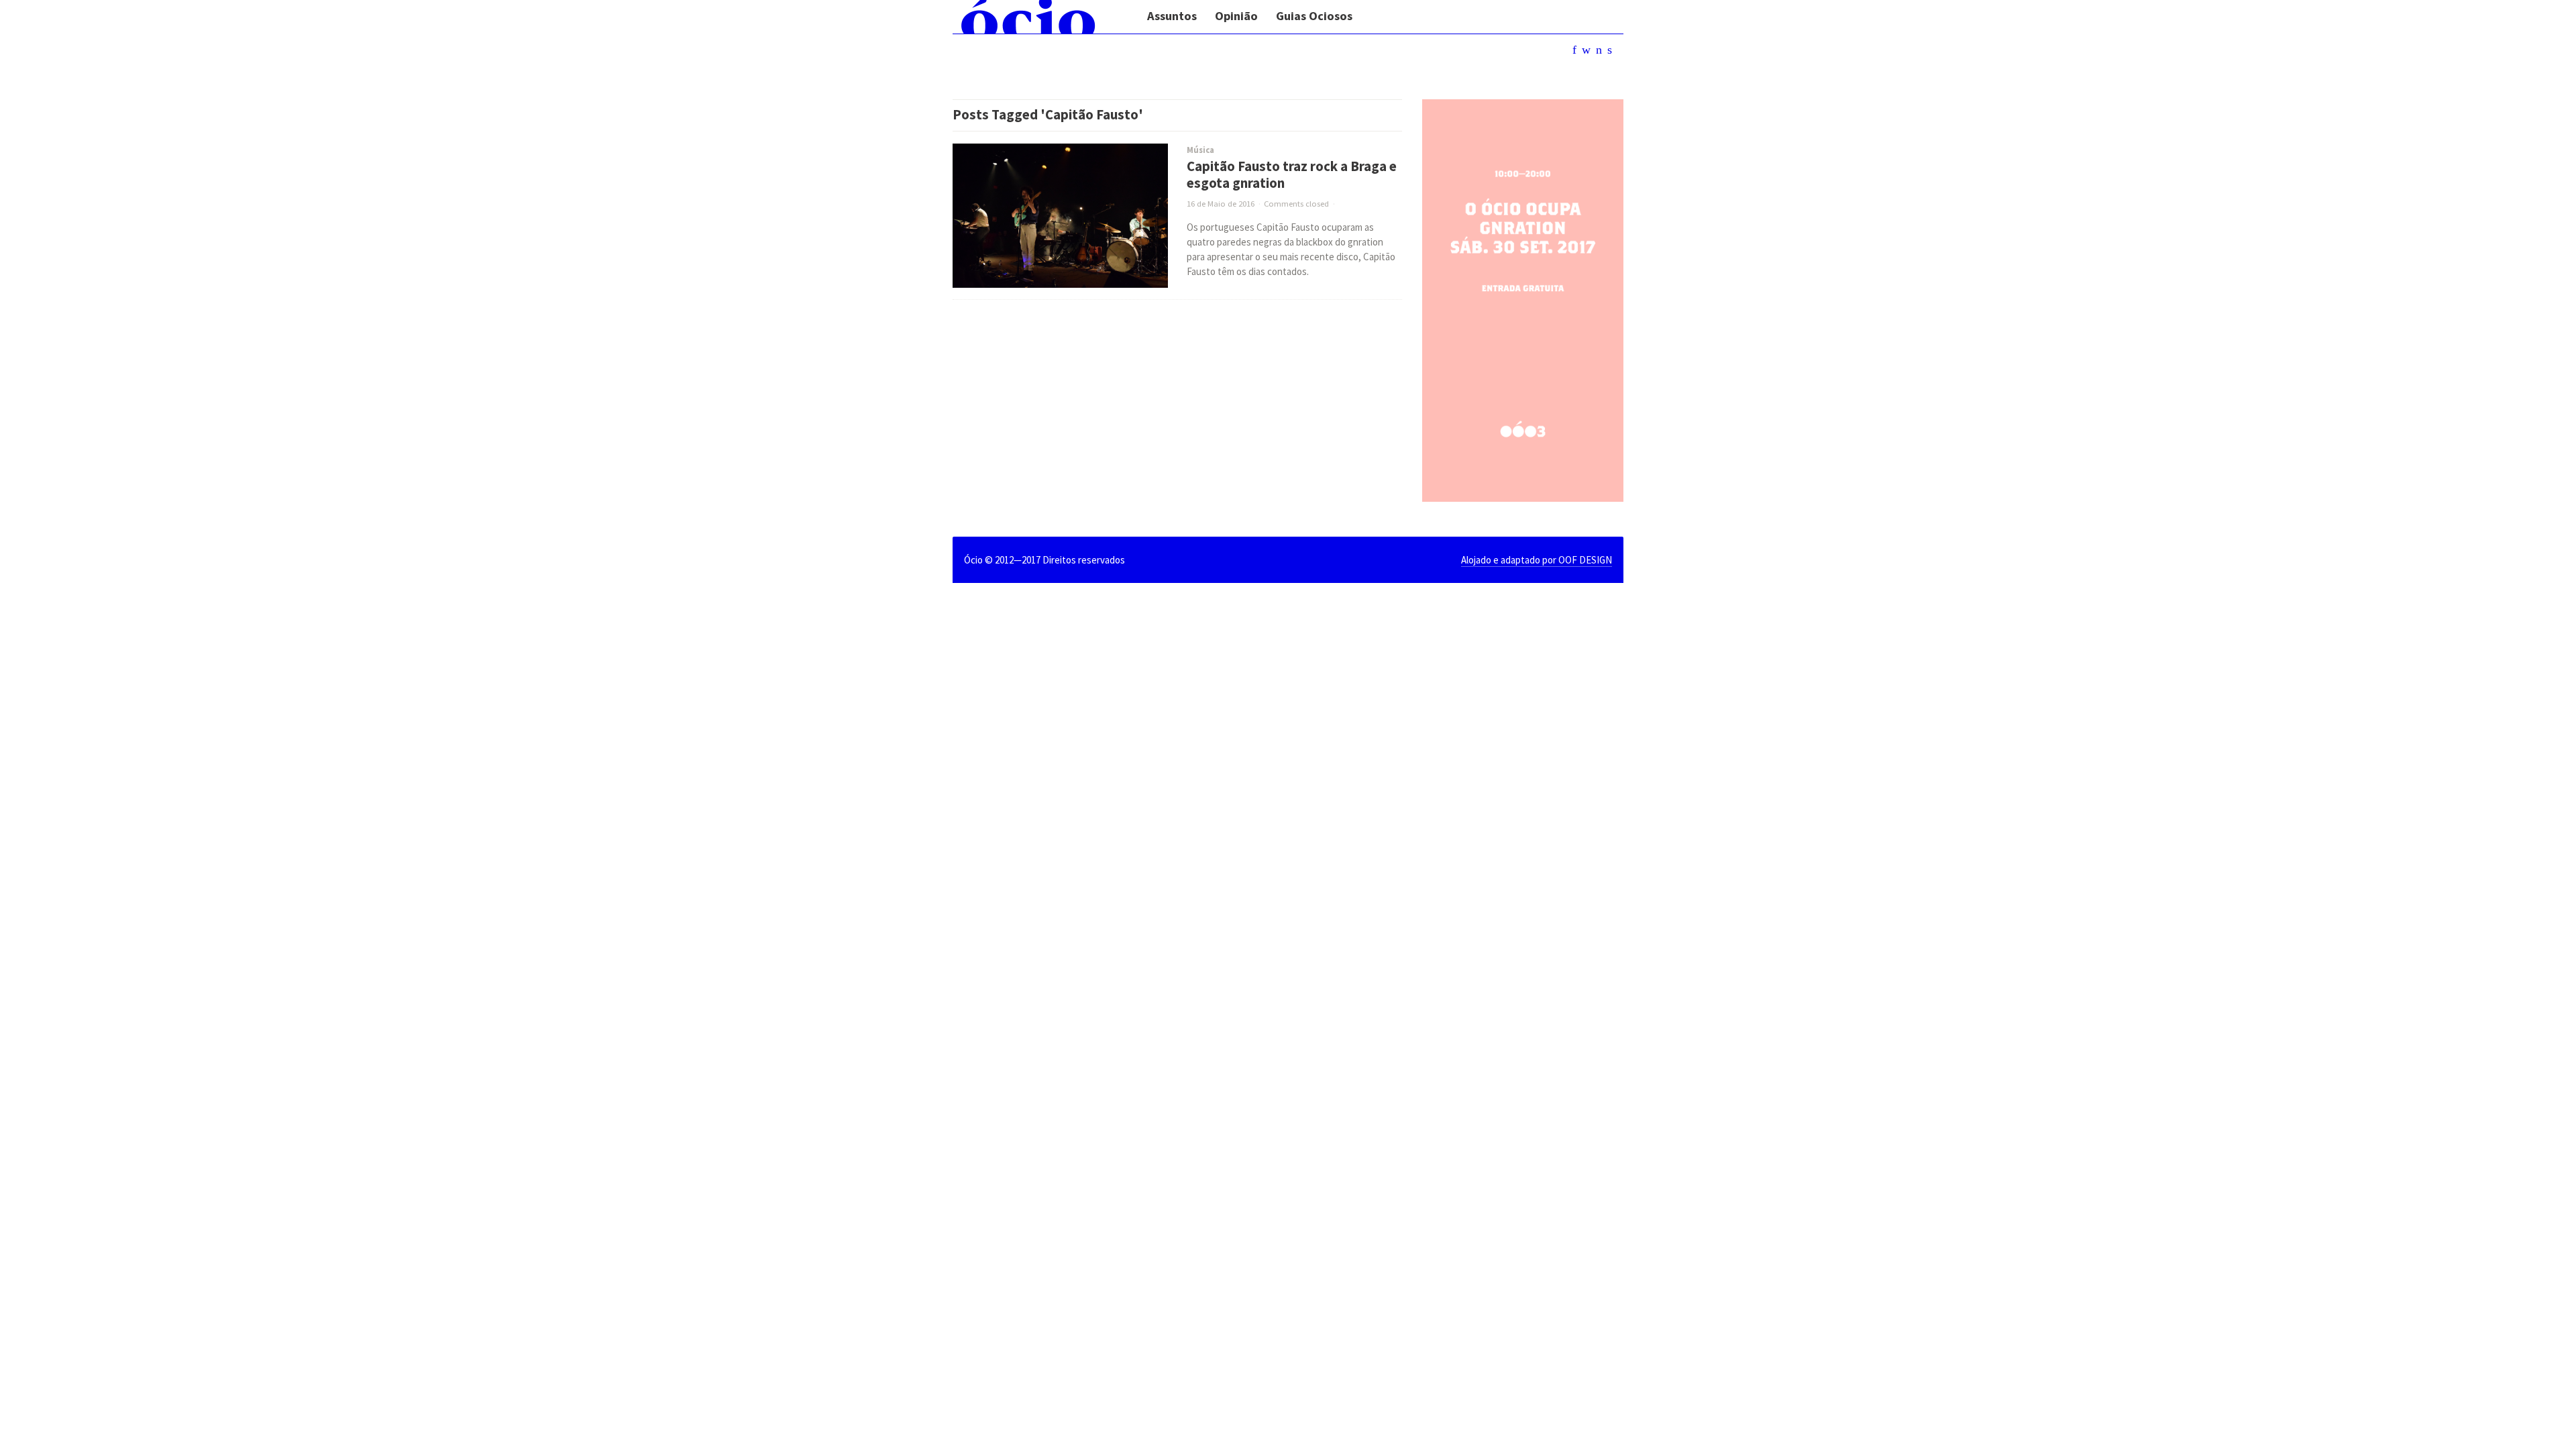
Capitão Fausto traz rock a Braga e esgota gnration (1292, 175)
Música (1200, 150)
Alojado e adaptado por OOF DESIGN (1537, 560)
